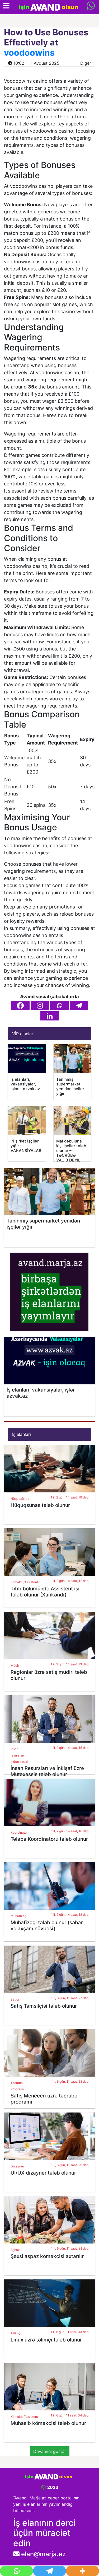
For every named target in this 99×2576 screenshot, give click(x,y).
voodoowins (29, 53)
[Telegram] (79, 1006)
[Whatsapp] (59, 1006)
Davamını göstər (50, 2451)
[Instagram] (40, 1006)
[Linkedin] (50, 1016)
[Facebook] (20, 1006)
